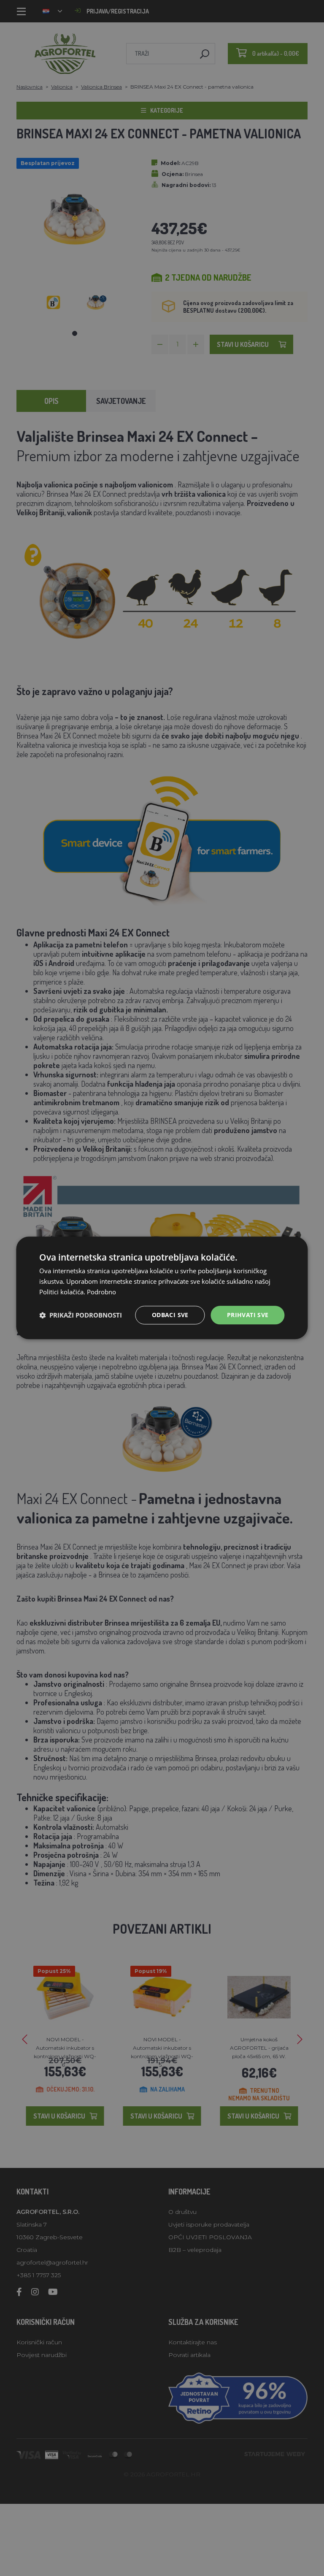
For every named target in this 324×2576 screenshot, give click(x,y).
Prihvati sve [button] (248, 1315)
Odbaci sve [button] (170, 1315)
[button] (81, 1315)
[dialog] (162, 1288)
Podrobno (101, 1292)
